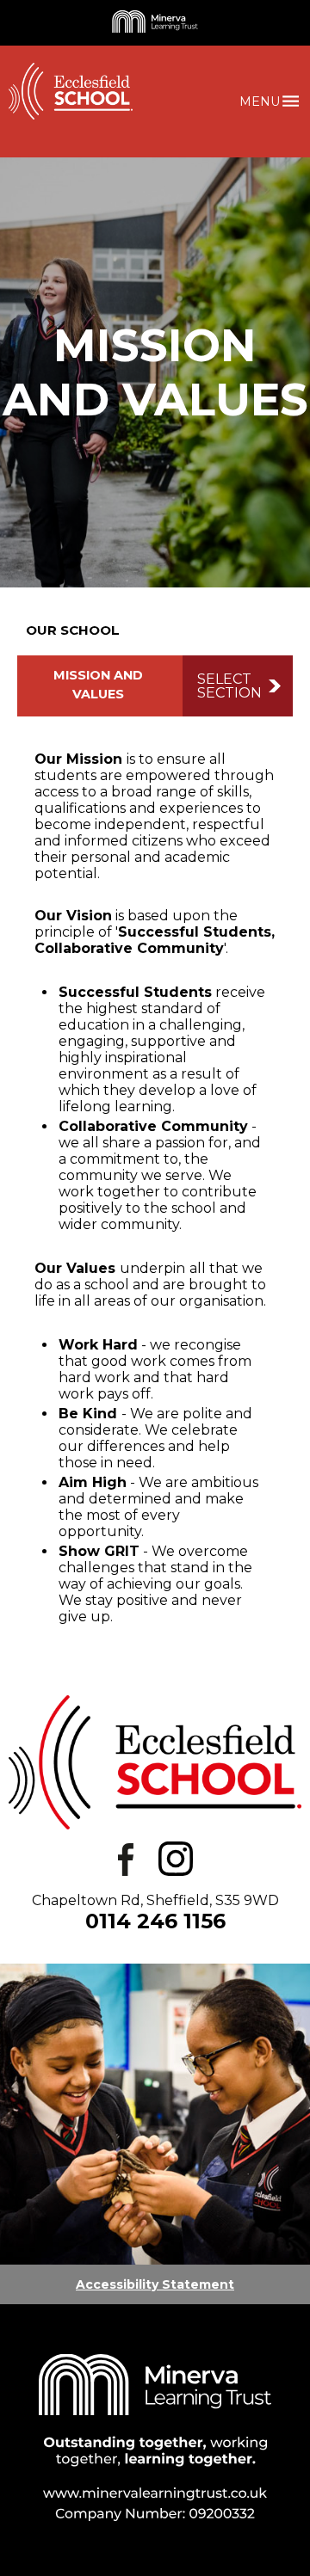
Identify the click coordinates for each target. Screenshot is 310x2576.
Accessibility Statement (155, 2284)
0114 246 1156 (155, 1921)
